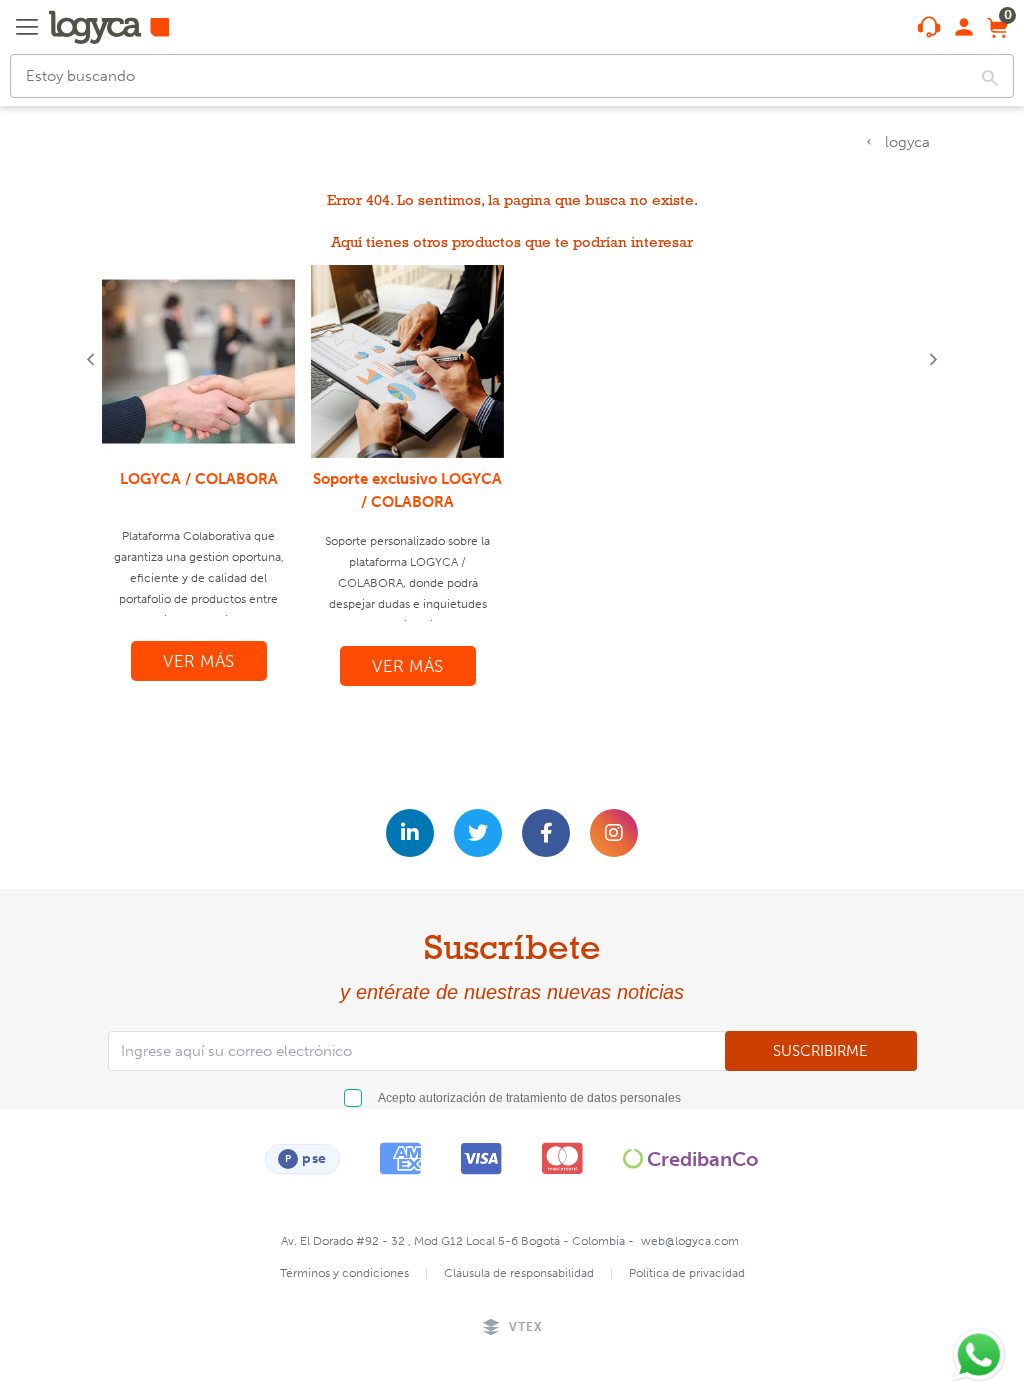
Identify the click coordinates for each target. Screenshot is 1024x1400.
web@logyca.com (690, 1241)
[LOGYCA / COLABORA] (198, 361)
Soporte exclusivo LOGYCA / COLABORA (407, 490)
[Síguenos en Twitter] (478, 833)
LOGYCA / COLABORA (199, 479)
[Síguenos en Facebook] (546, 833)
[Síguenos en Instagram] (614, 833)
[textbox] (512, 76)
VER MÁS (198, 661)
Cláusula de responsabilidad (519, 1273)
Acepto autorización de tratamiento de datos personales (529, 1098)
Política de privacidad (687, 1273)
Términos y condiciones (344, 1273)
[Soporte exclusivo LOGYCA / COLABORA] (407, 361)
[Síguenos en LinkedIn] (410, 833)
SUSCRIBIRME (820, 1051)
